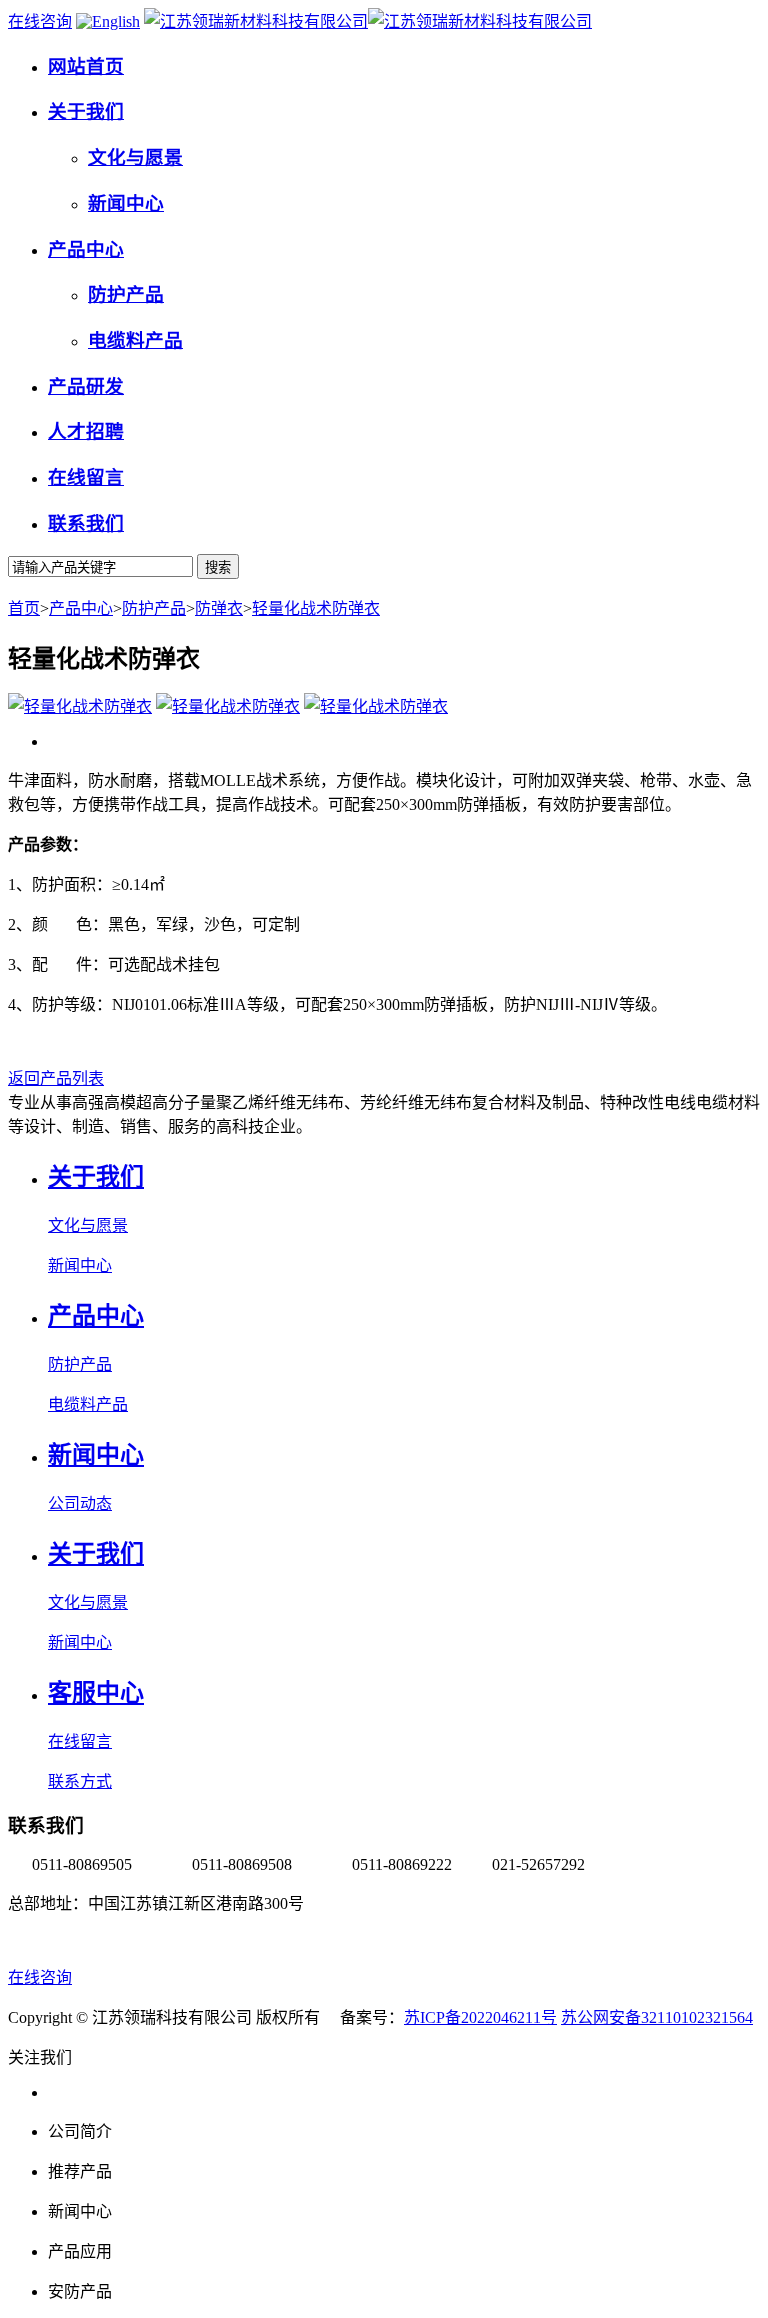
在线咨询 (40, 21)
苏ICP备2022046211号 (480, 2017)
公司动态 (80, 1503)
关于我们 (96, 1177)
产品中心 (81, 608)
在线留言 (80, 1741)
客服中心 (96, 1693)
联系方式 (80, 1781)
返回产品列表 (56, 1078)
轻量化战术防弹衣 (316, 608)
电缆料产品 (88, 1404)
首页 (24, 608)
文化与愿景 (88, 1225)
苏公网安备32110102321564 (657, 2017)
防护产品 (154, 608)
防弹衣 (219, 608)
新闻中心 (80, 1265)
